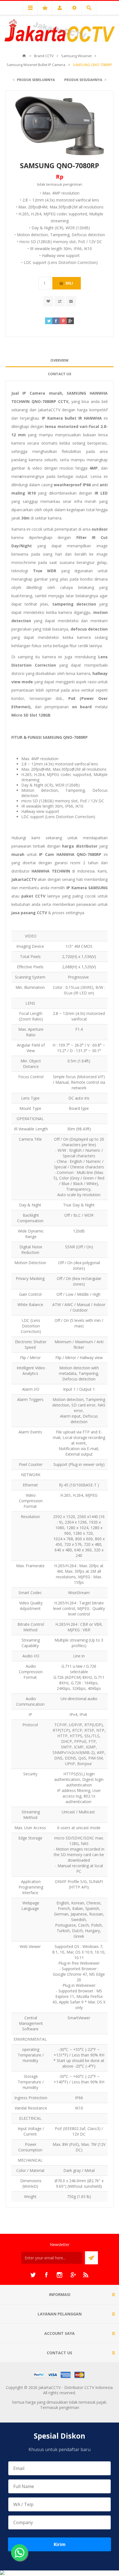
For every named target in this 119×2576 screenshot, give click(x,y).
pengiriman (73, 184)
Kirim (60, 2544)
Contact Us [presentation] (60, 374)
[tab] (59, 360)
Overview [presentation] (59, 360)
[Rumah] (24, 56)
